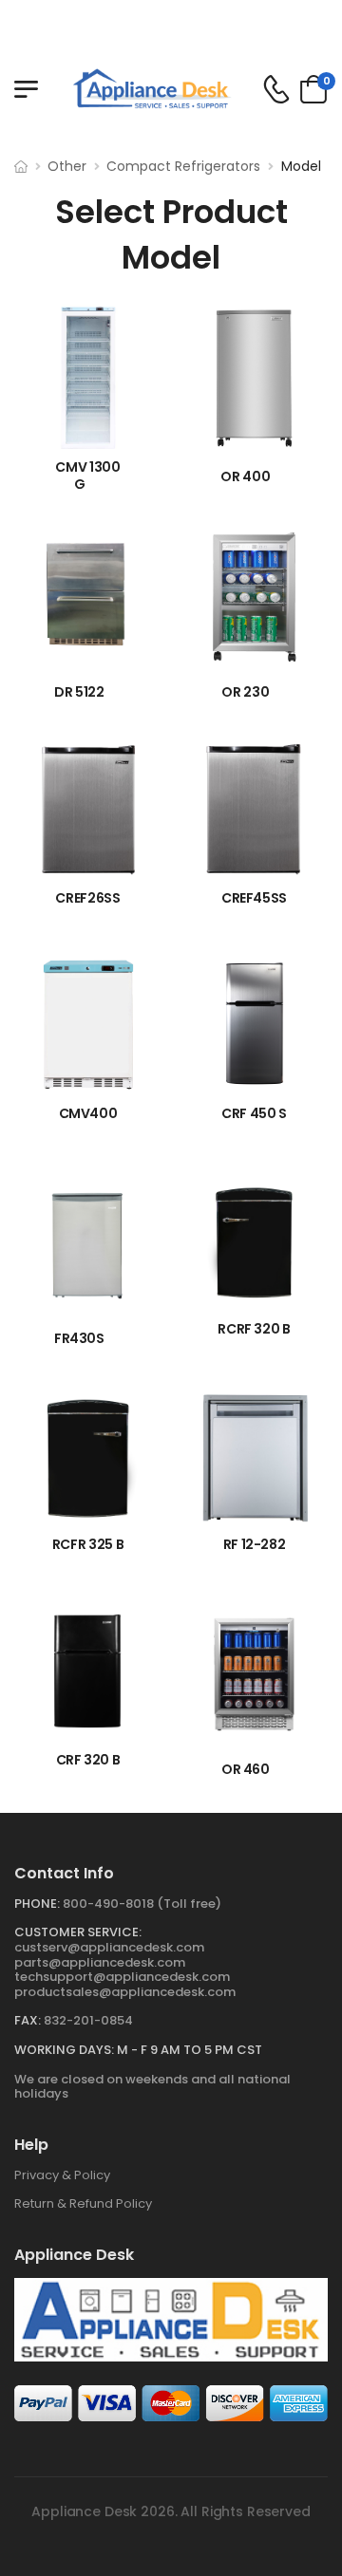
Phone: (37, 1904)
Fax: (28, 2020)
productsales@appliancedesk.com (125, 1992)
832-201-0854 (88, 2020)
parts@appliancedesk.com (100, 1962)
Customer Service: (78, 1932)
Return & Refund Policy (83, 2203)
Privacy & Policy (62, 2175)
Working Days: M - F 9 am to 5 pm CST (138, 2050)
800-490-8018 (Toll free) (142, 1904)
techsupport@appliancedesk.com (122, 1977)
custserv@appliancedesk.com (109, 1947)
